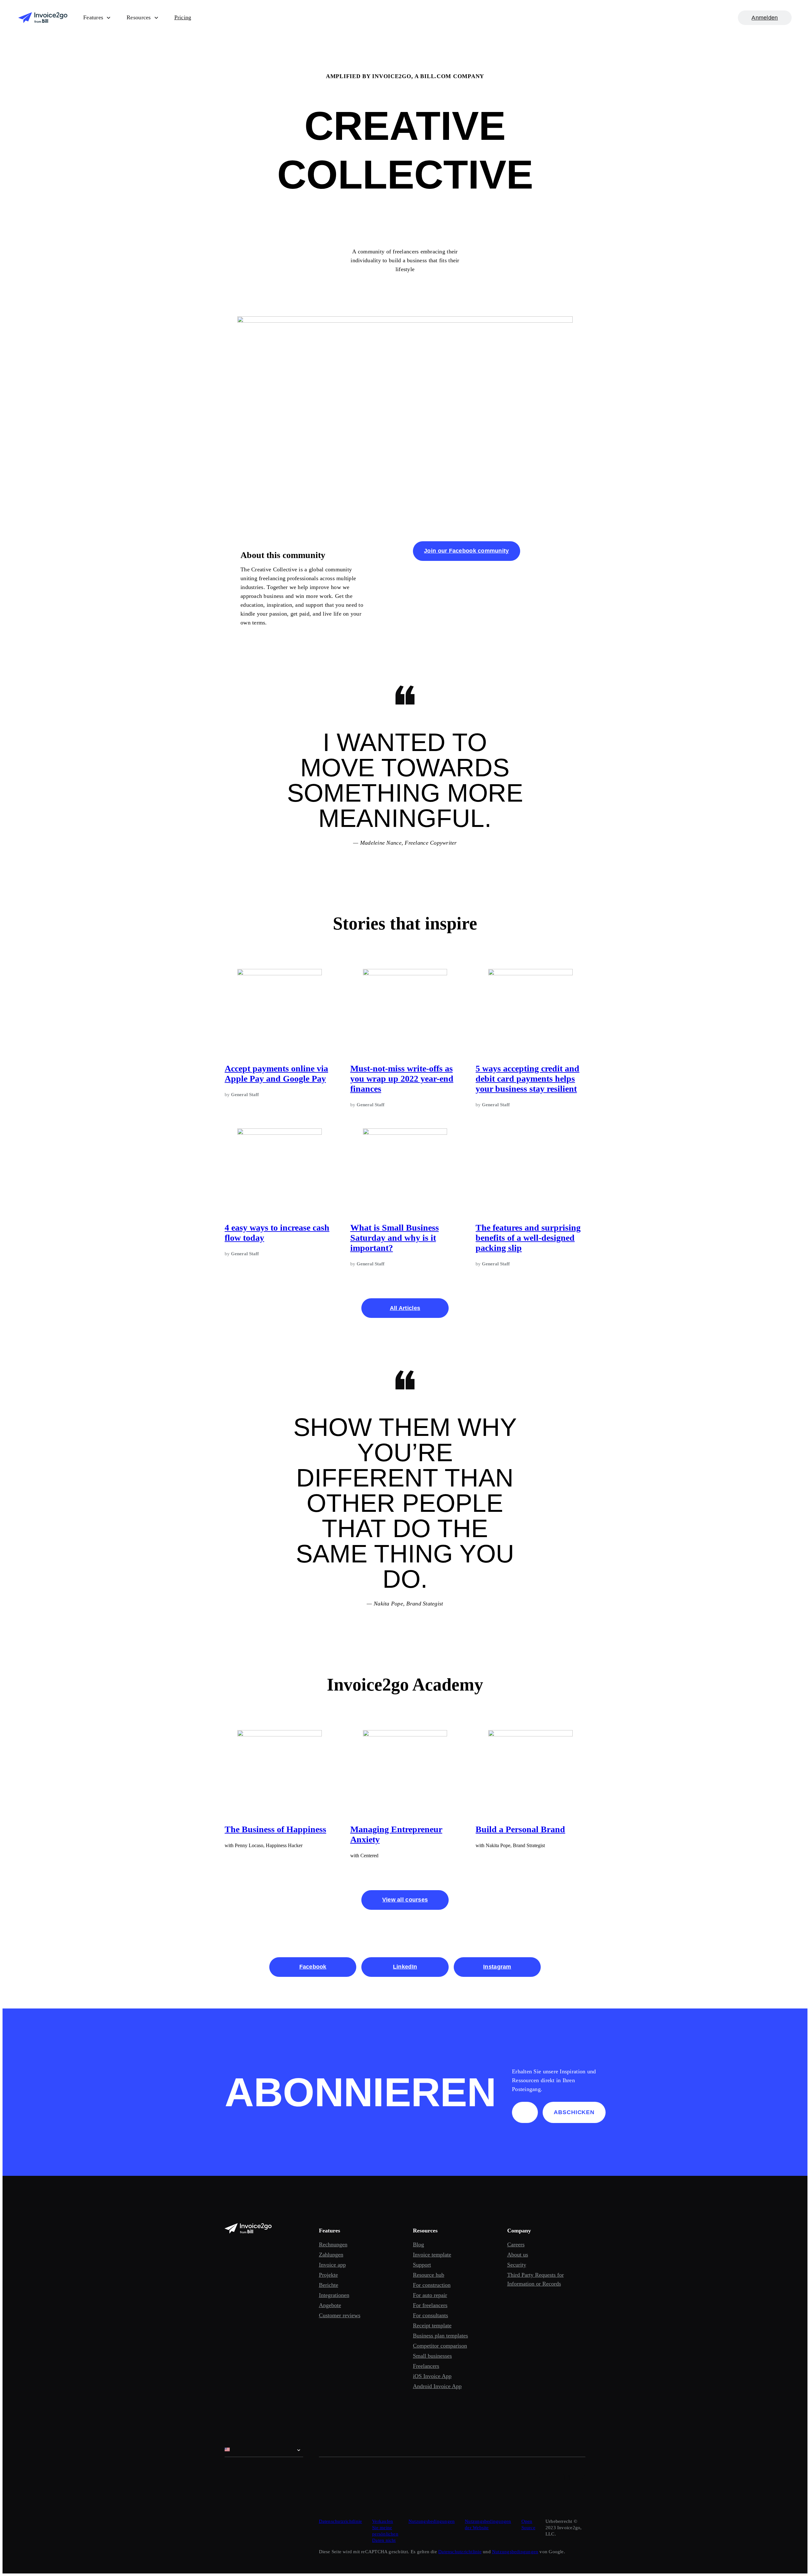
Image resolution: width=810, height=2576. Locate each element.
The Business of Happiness (275, 1829)
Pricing (183, 17)
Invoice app (332, 2265)
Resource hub (429, 2275)
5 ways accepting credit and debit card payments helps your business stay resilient (527, 1079)
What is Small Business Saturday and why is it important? (395, 1238)
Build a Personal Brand (520, 1829)
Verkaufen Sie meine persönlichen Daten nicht (385, 2531)
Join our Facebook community (466, 551)
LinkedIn (405, 1967)
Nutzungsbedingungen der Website (488, 2524)
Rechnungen (333, 2244)
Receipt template (432, 2325)
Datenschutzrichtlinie (341, 2521)
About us (518, 2255)
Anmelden (765, 18)
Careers (516, 2244)
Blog (418, 2244)
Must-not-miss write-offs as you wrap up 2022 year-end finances (402, 1079)
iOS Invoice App (432, 2376)
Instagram (497, 1967)
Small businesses (432, 2356)
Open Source (528, 2524)
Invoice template (432, 2255)
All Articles (405, 1308)
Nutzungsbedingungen (432, 2521)
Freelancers (426, 2366)
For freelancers (430, 2305)
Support (422, 2265)
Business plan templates (440, 2336)
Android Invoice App (437, 2386)
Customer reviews (340, 2315)
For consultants (430, 2315)
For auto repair (430, 2295)
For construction (432, 2285)
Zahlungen (331, 2255)
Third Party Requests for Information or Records (536, 2279)
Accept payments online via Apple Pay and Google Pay (276, 1074)
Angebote (330, 2305)
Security (517, 2265)
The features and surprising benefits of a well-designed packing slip (528, 1238)
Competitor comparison (440, 2346)
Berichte (329, 2285)
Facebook (313, 1967)
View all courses (405, 1900)
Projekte (328, 2275)
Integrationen (334, 2295)
